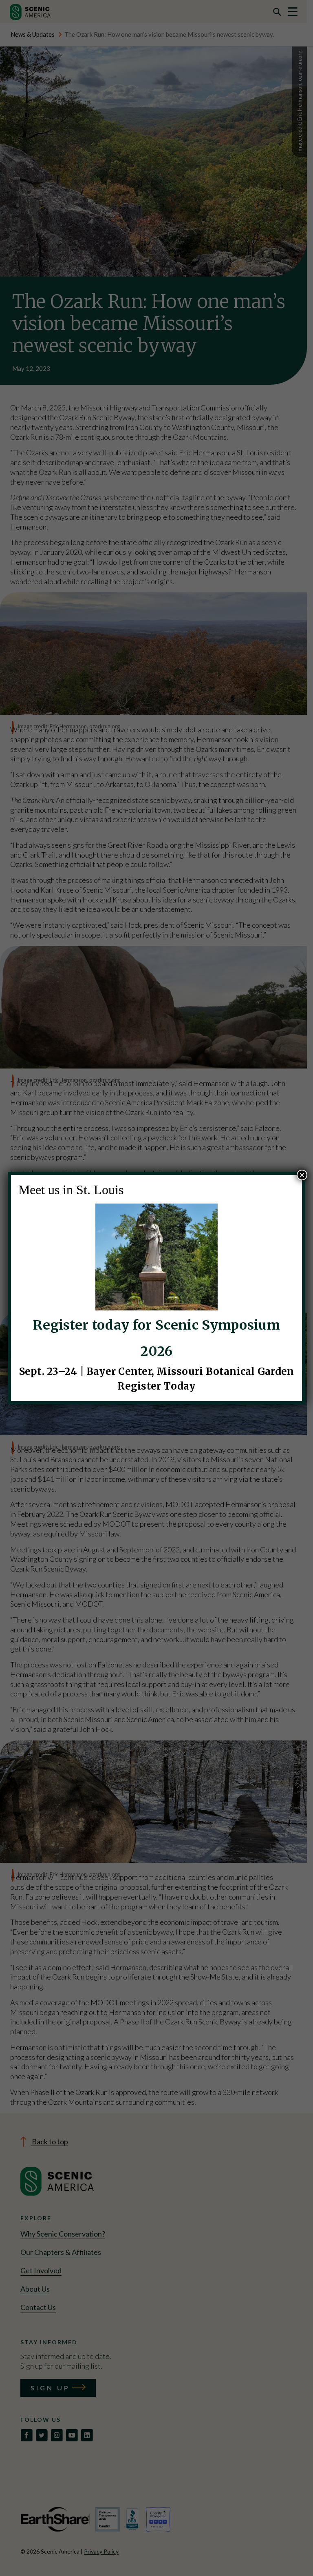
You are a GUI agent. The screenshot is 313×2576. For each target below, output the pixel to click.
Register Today (156, 1386)
